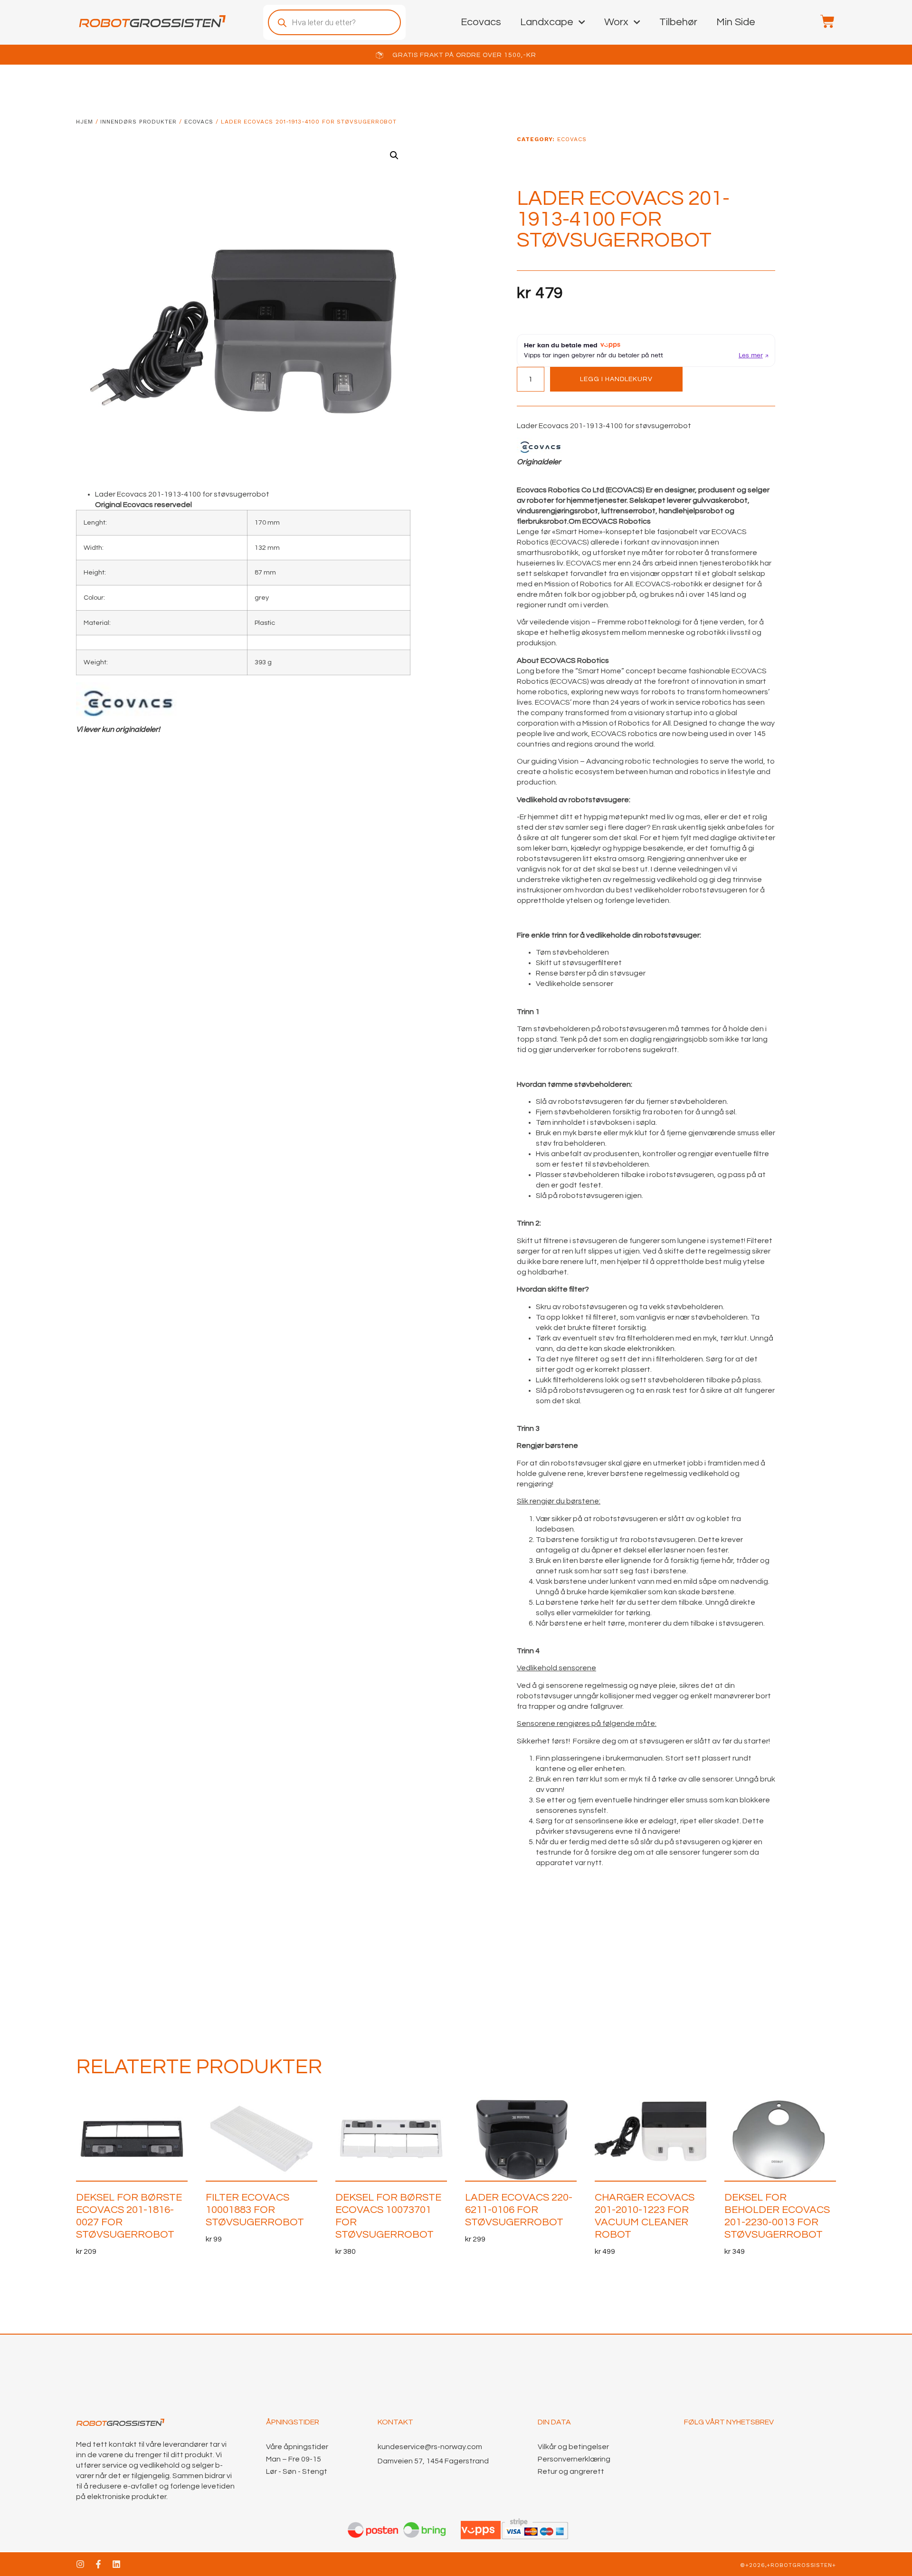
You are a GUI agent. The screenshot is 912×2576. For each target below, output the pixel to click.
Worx (616, 22)
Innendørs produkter (138, 122)
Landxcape (547, 22)
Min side (736, 22)
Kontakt (395, 2422)
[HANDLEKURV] (823, 21)
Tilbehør (678, 22)
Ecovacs (481, 22)
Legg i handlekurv (616, 379)
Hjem (85, 122)
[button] (394, 155)
